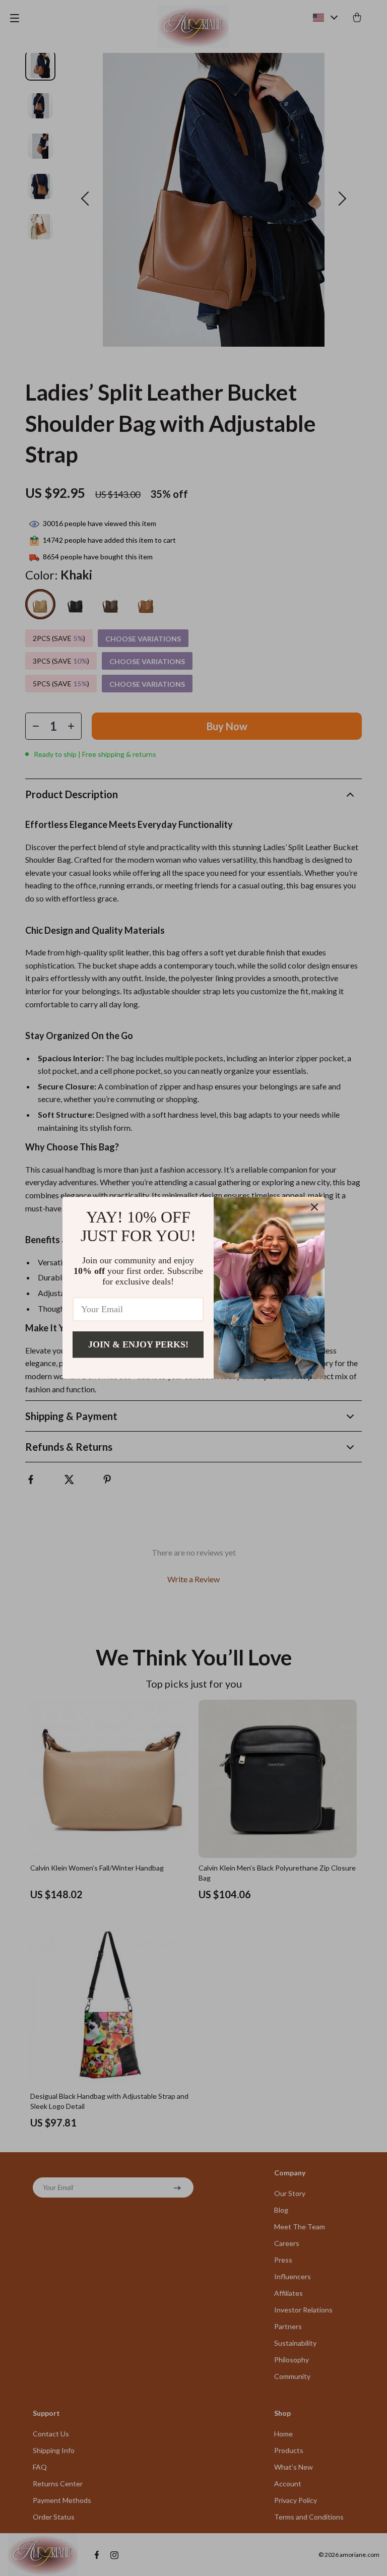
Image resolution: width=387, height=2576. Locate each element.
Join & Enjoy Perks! (138, 1344)
